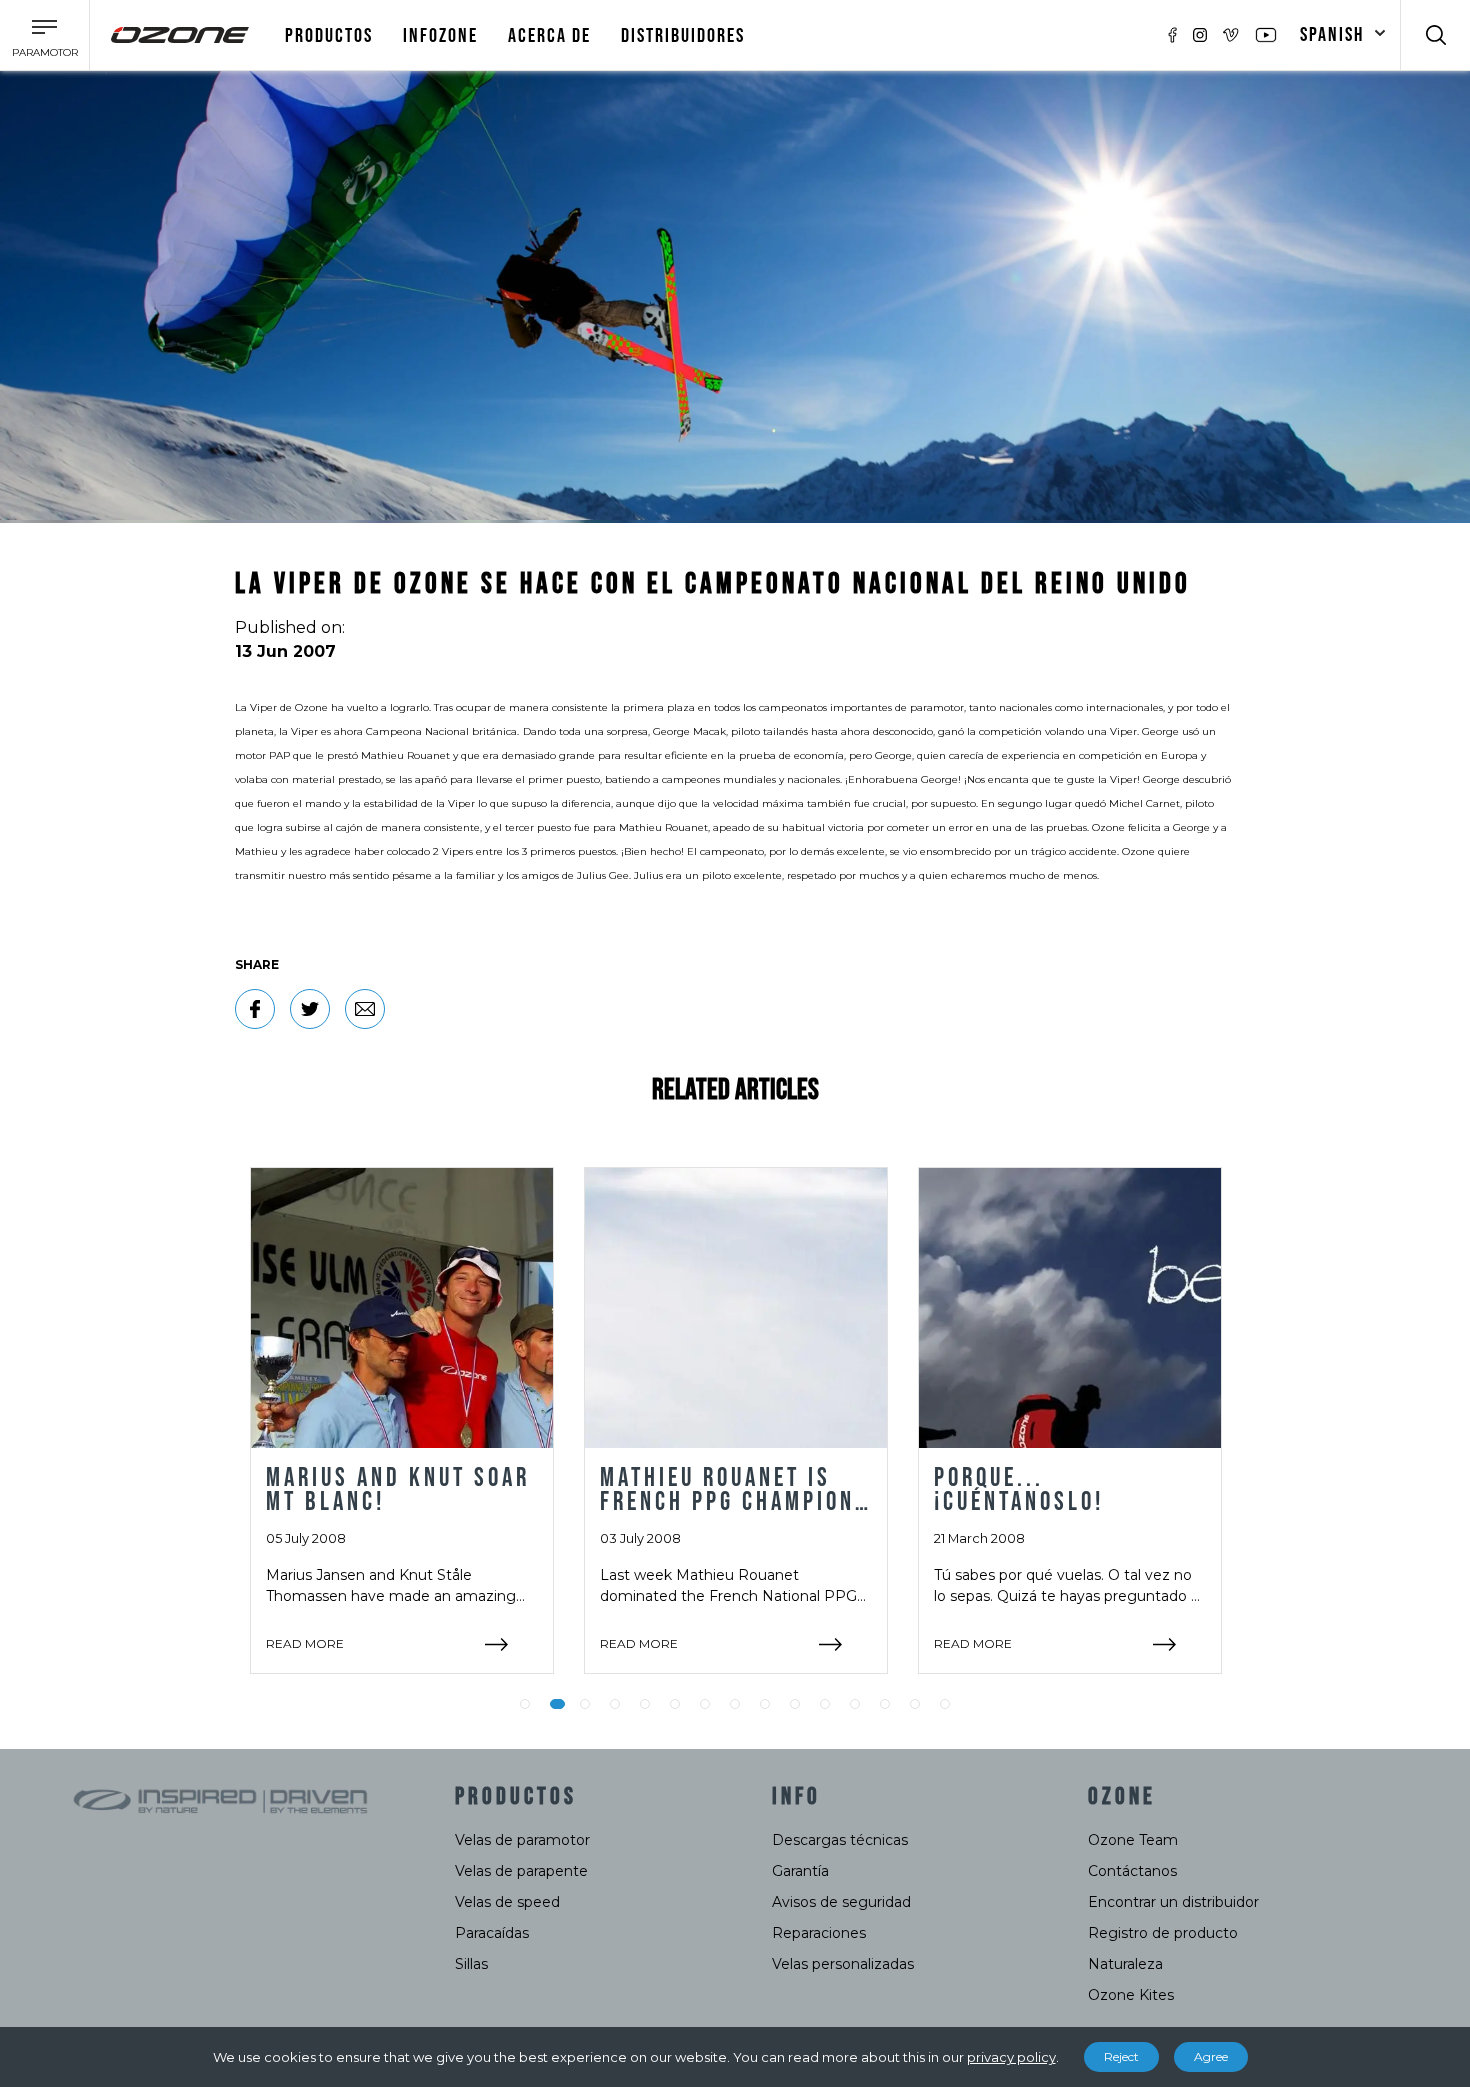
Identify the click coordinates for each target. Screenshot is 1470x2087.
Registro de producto (1163, 1933)
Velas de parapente (521, 1871)
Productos (329, 36)
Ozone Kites (1131, 1995)
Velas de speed (507, 1902)
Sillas (471, 1964)
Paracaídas (492, 1933)
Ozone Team (1133, 1840)
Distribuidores (683, 36)
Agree (1211, 2056)
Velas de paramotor (522, 1840)
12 (855, 1704)
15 (945, 1704)
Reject (1121, 2056)
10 (795, 1704)
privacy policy (1011, 2057)
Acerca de (549, 36)
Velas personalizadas (843, 1964)
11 (825, 1704)
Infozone (440, 36)
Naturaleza (1125, 1964)
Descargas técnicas (840, 1840)
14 (915, 1704)
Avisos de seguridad (841, 1902)
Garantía (800, 1871)
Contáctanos (1132, 1871)
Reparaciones (819, 1933)
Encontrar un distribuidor (1173, 1902)
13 (885, 1704)
